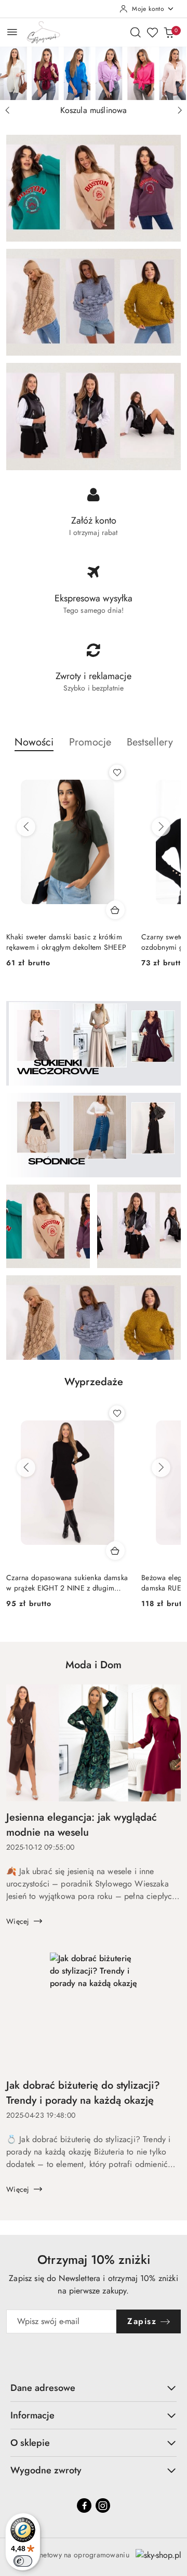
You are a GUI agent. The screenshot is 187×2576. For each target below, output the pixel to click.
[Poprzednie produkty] (26, 827)
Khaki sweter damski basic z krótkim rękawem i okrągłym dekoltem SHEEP (66, 942)
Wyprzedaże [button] (94, 1382)
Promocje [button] (90, 742)
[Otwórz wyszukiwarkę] (136, 32)
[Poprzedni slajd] (7, 110)
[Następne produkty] (161, 827)
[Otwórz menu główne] (12, 32)
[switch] (23, 2561)
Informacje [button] (32, 2415)
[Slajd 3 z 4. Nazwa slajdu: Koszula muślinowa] (94, 73)
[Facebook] (84, 2505)
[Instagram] (103, 2505)
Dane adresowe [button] (43, 2388)
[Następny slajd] (180, 110)
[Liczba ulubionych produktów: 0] (152, 32)
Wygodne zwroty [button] (46, 2470)
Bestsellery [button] (150, 742)
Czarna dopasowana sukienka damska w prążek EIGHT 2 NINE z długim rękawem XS (67, 1583)
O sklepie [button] (30, 2443)
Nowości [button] (34, 742)
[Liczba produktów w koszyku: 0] (169, 32)
